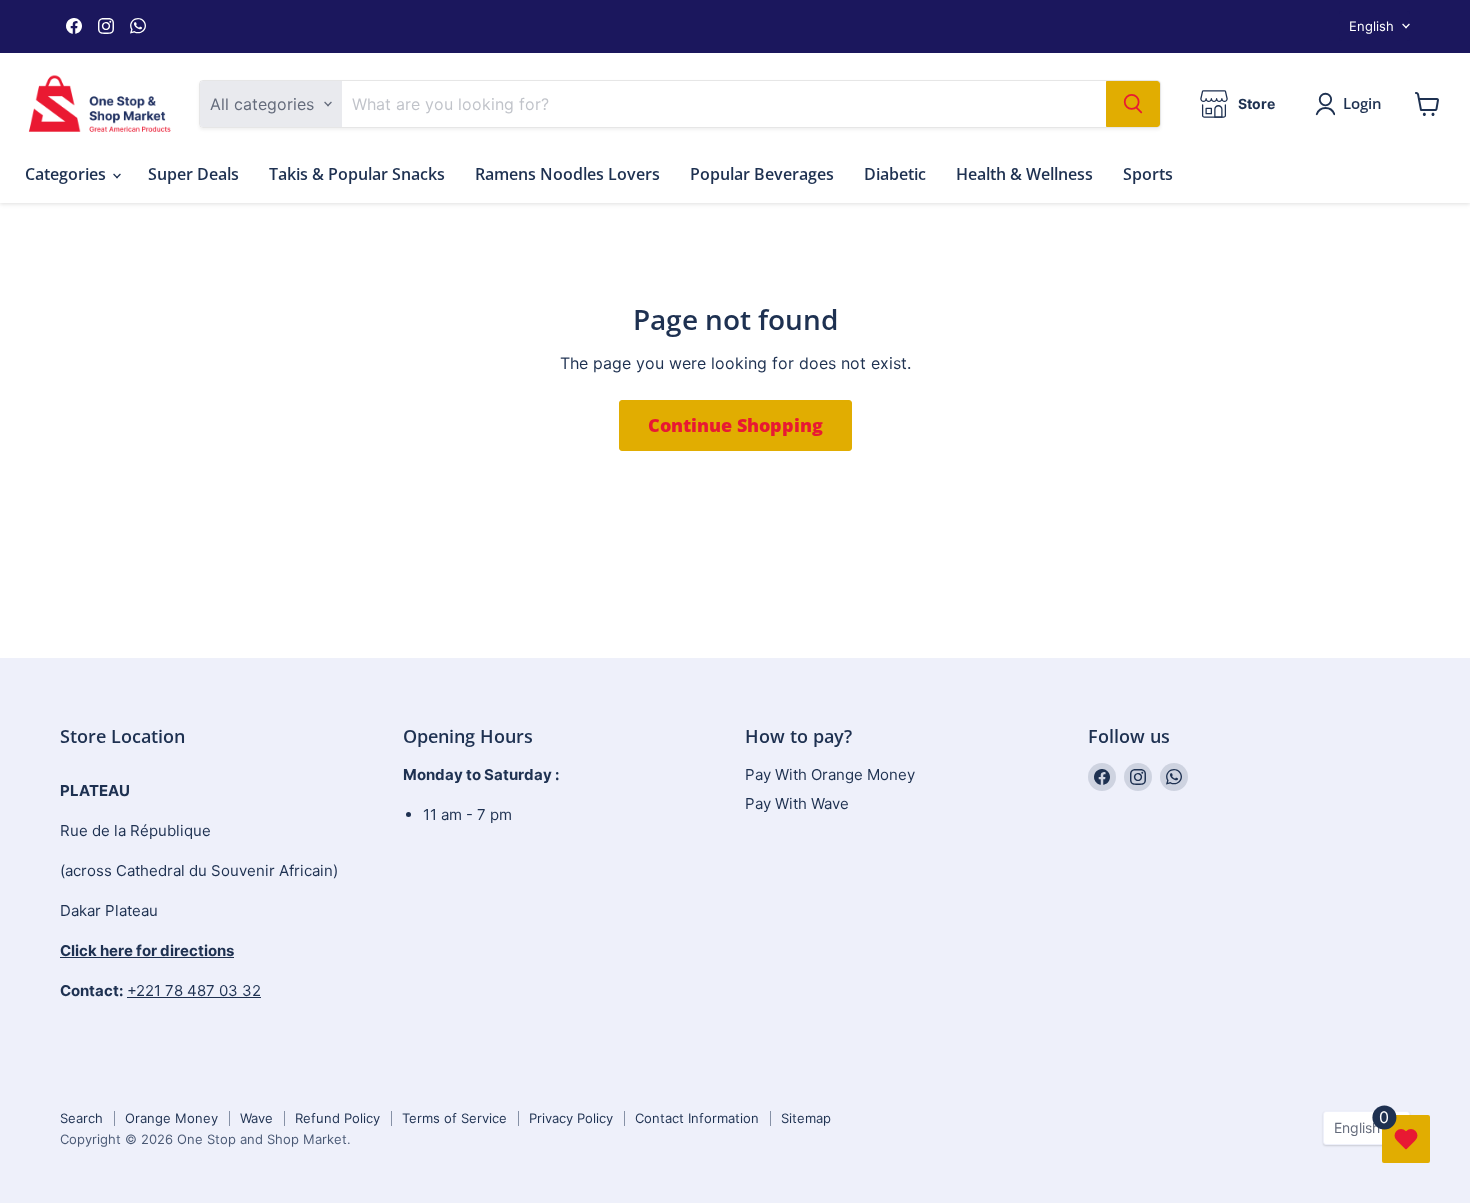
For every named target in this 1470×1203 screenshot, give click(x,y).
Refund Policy (337, 1118)
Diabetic (895, 174)
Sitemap (806, 1118)
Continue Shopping (735, 425)
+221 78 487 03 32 (194, 990)
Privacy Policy (571, 1118)
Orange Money (171, 1118)
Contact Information (697, 1118)
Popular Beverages (762, 174)
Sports (1148, 174)
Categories (67, 174)
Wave (256, 1118)
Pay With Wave (797, 803)
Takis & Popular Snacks (357, 174)
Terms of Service (454, 1118)
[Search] (1133, 104)
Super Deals (193, 174)
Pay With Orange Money (830, 774)
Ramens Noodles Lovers (567, 174)
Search (81, 1118)
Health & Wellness (1024, 174)
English (1371, 26)
